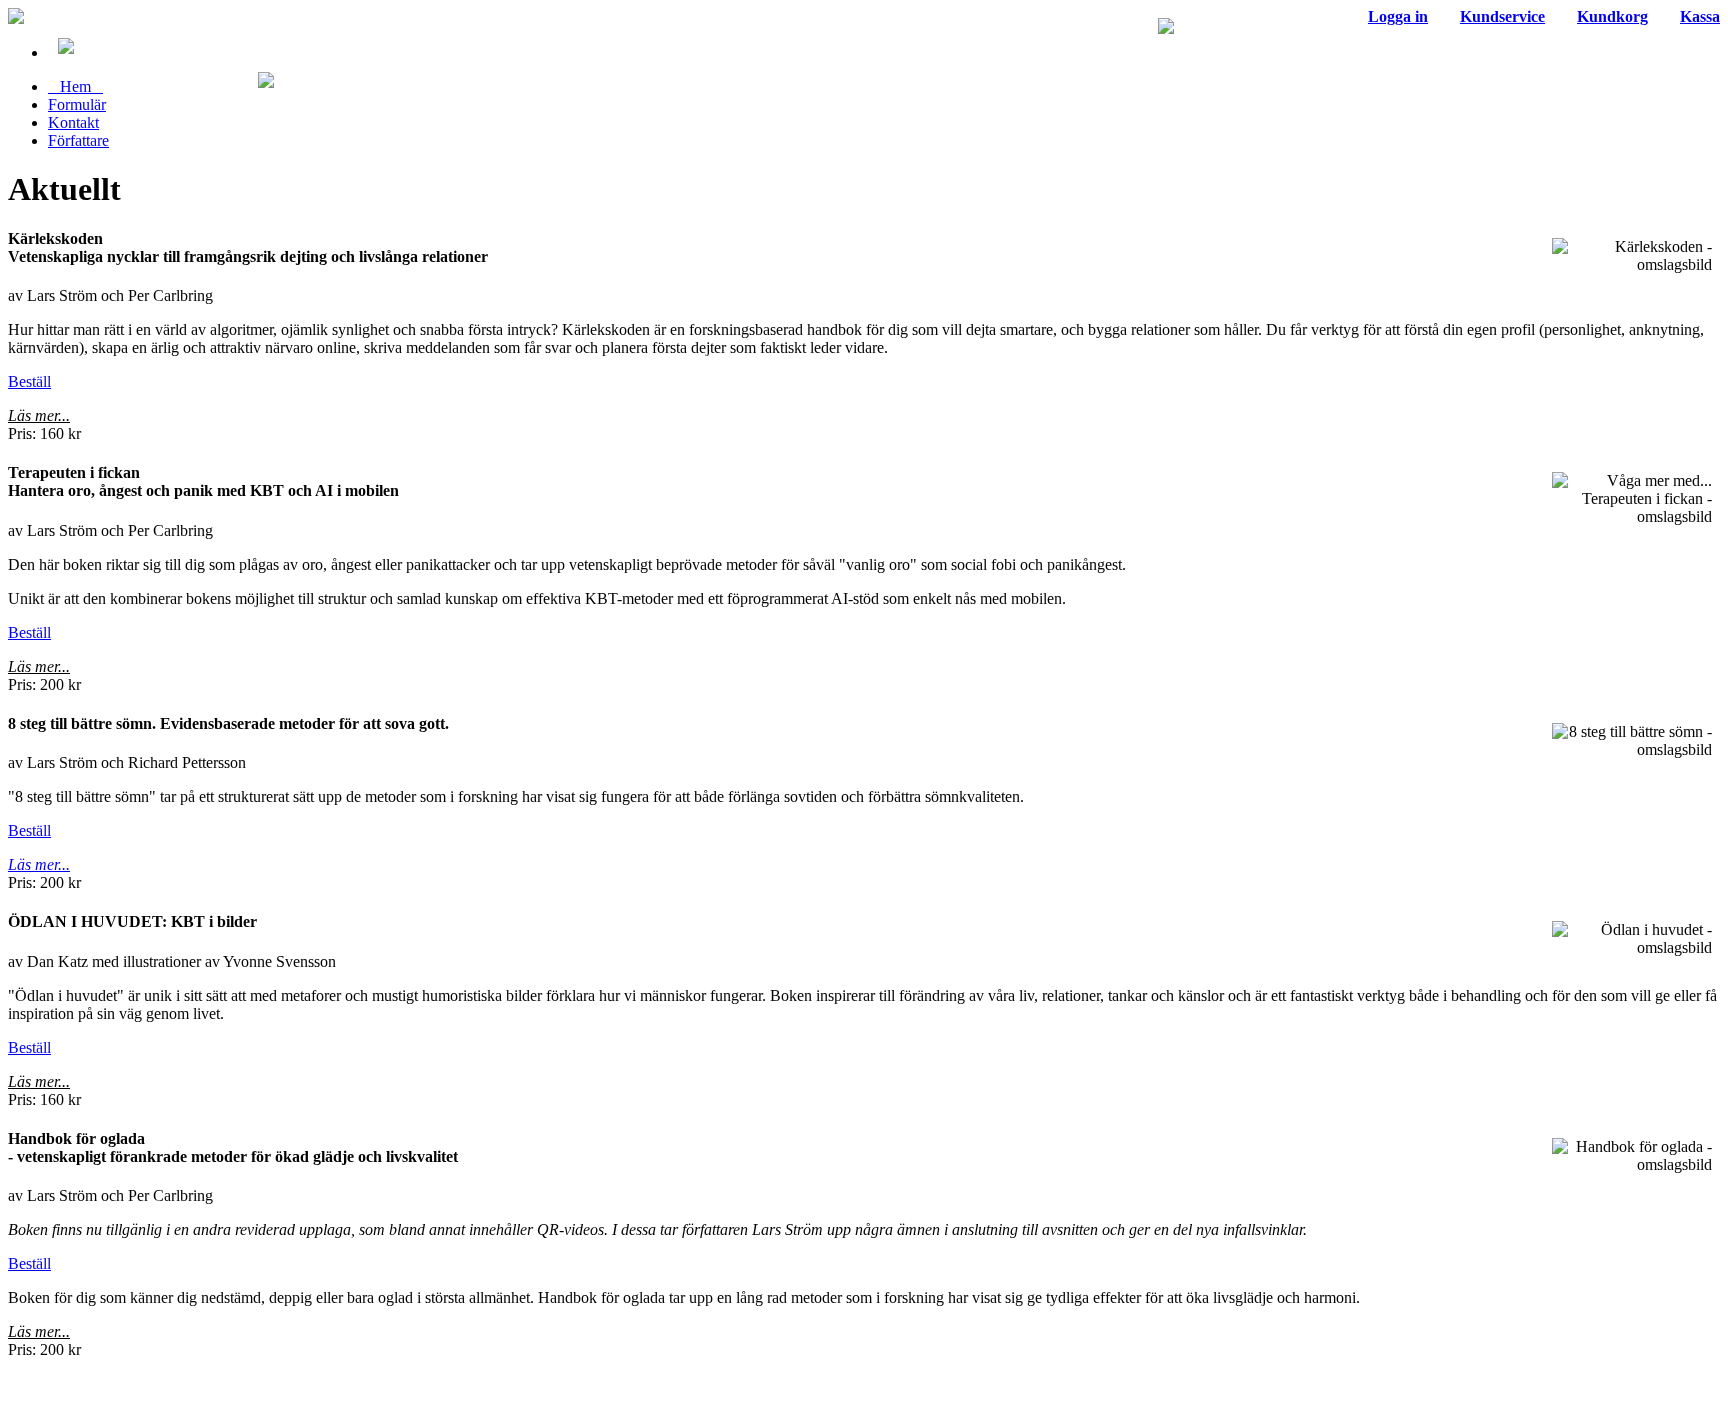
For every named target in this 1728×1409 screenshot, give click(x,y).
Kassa (1700, 16)
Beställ (29, 381)
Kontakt (73, 122)
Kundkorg (1612, 16)
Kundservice (1502, 16)
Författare (78, 140)
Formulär (77, 104)
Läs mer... (39, 415)
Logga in (1398, 16)
